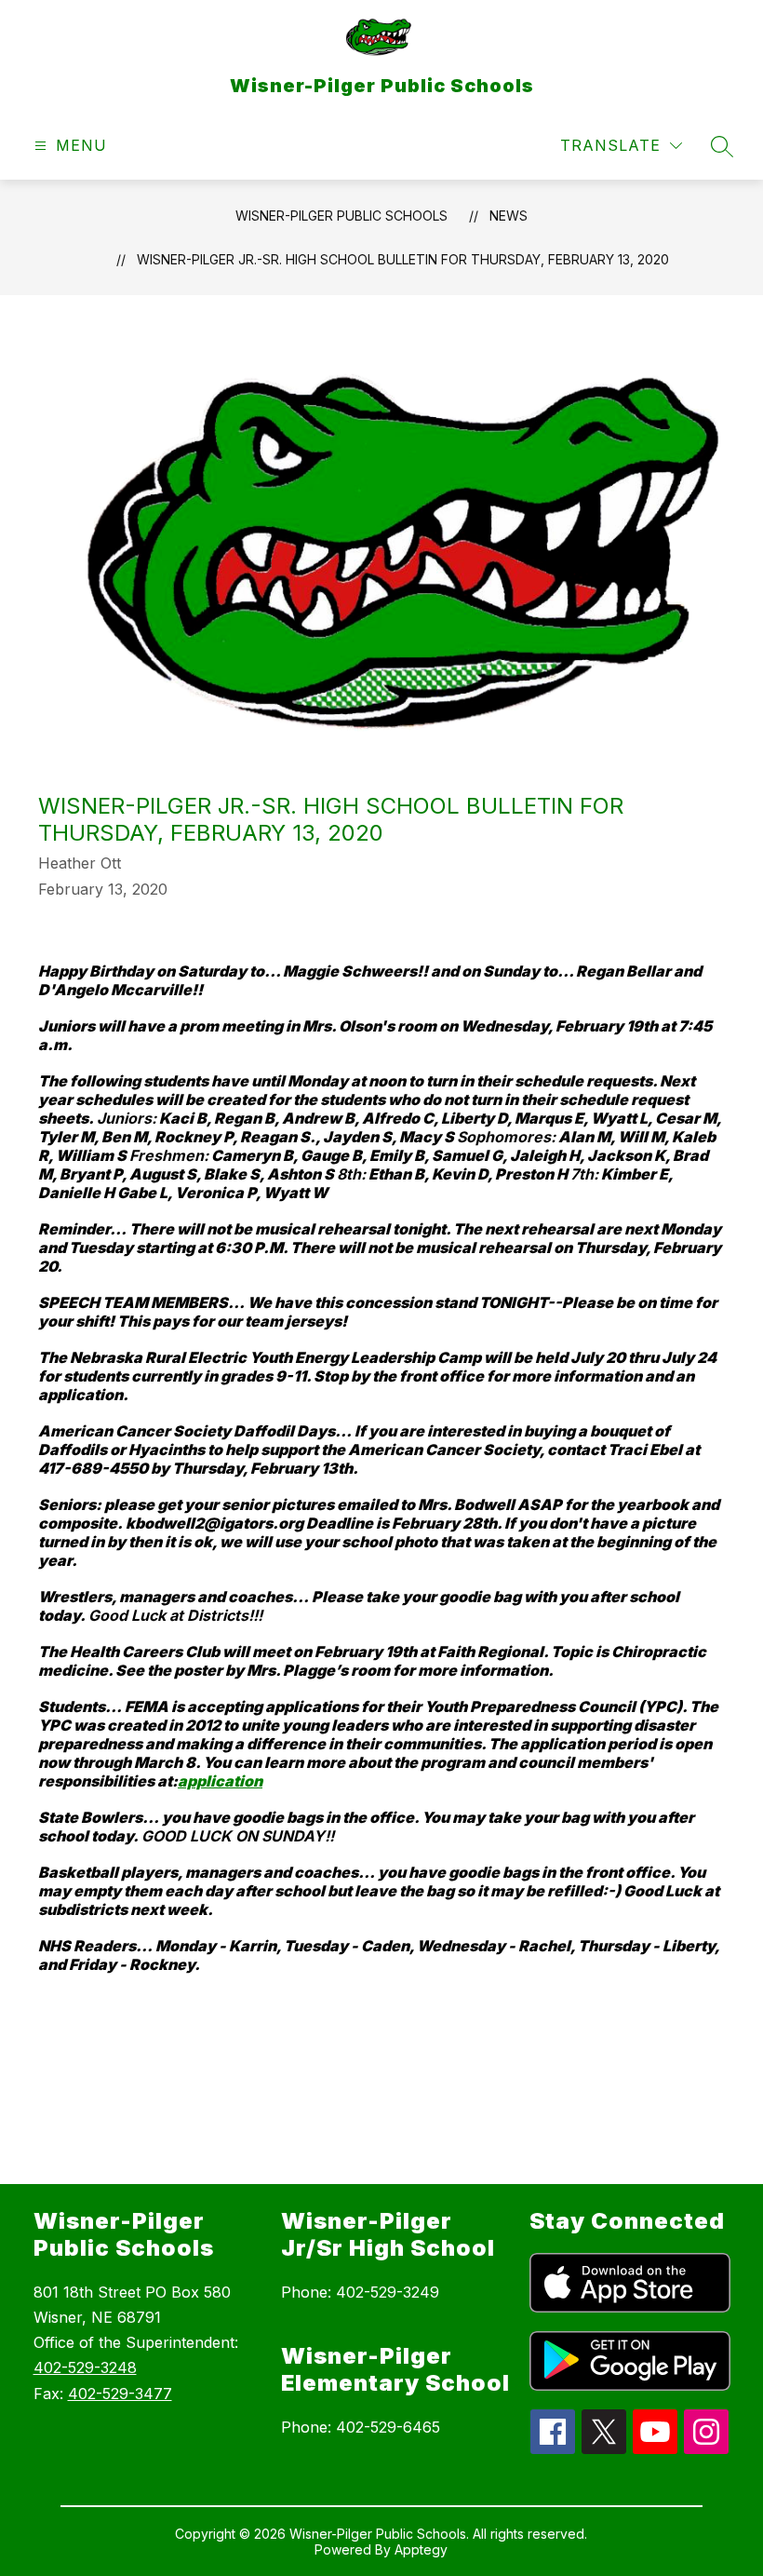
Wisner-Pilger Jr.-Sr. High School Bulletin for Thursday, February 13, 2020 (403, 259)
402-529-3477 (120, 2394)
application (220, 1781)
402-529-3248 (85, 2367)
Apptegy (421, 2549)
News (509, 216)
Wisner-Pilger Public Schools (341, 216)
